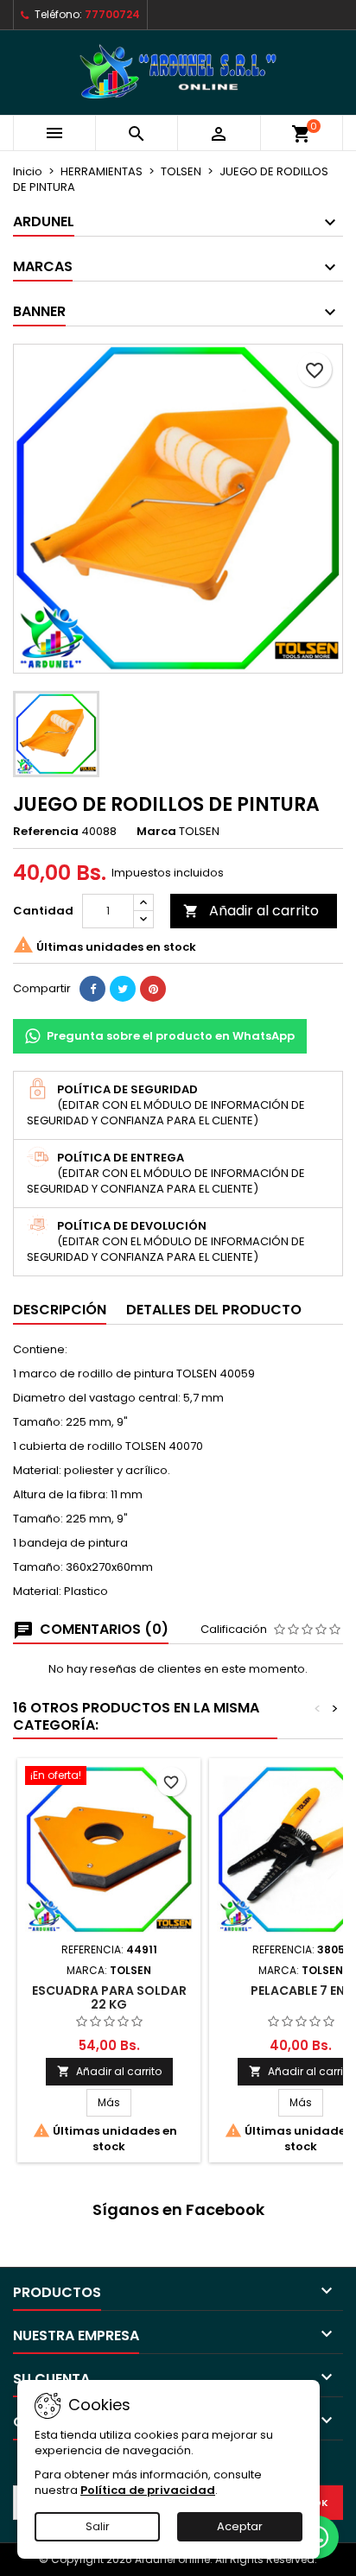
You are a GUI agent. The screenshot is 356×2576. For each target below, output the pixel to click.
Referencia (46, 832)
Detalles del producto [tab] (214, 1310)
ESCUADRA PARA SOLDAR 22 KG (109, 1997)
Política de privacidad (148, 2490)
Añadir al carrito (251, 911)
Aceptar (240, 2526)
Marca (156, 832)
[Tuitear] (123, 989)
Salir (98, 2526)
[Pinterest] (153, 989)
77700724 (112, 14)
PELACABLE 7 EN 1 (301, 1991)
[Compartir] (92, 989)
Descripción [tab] (60, 1310)
